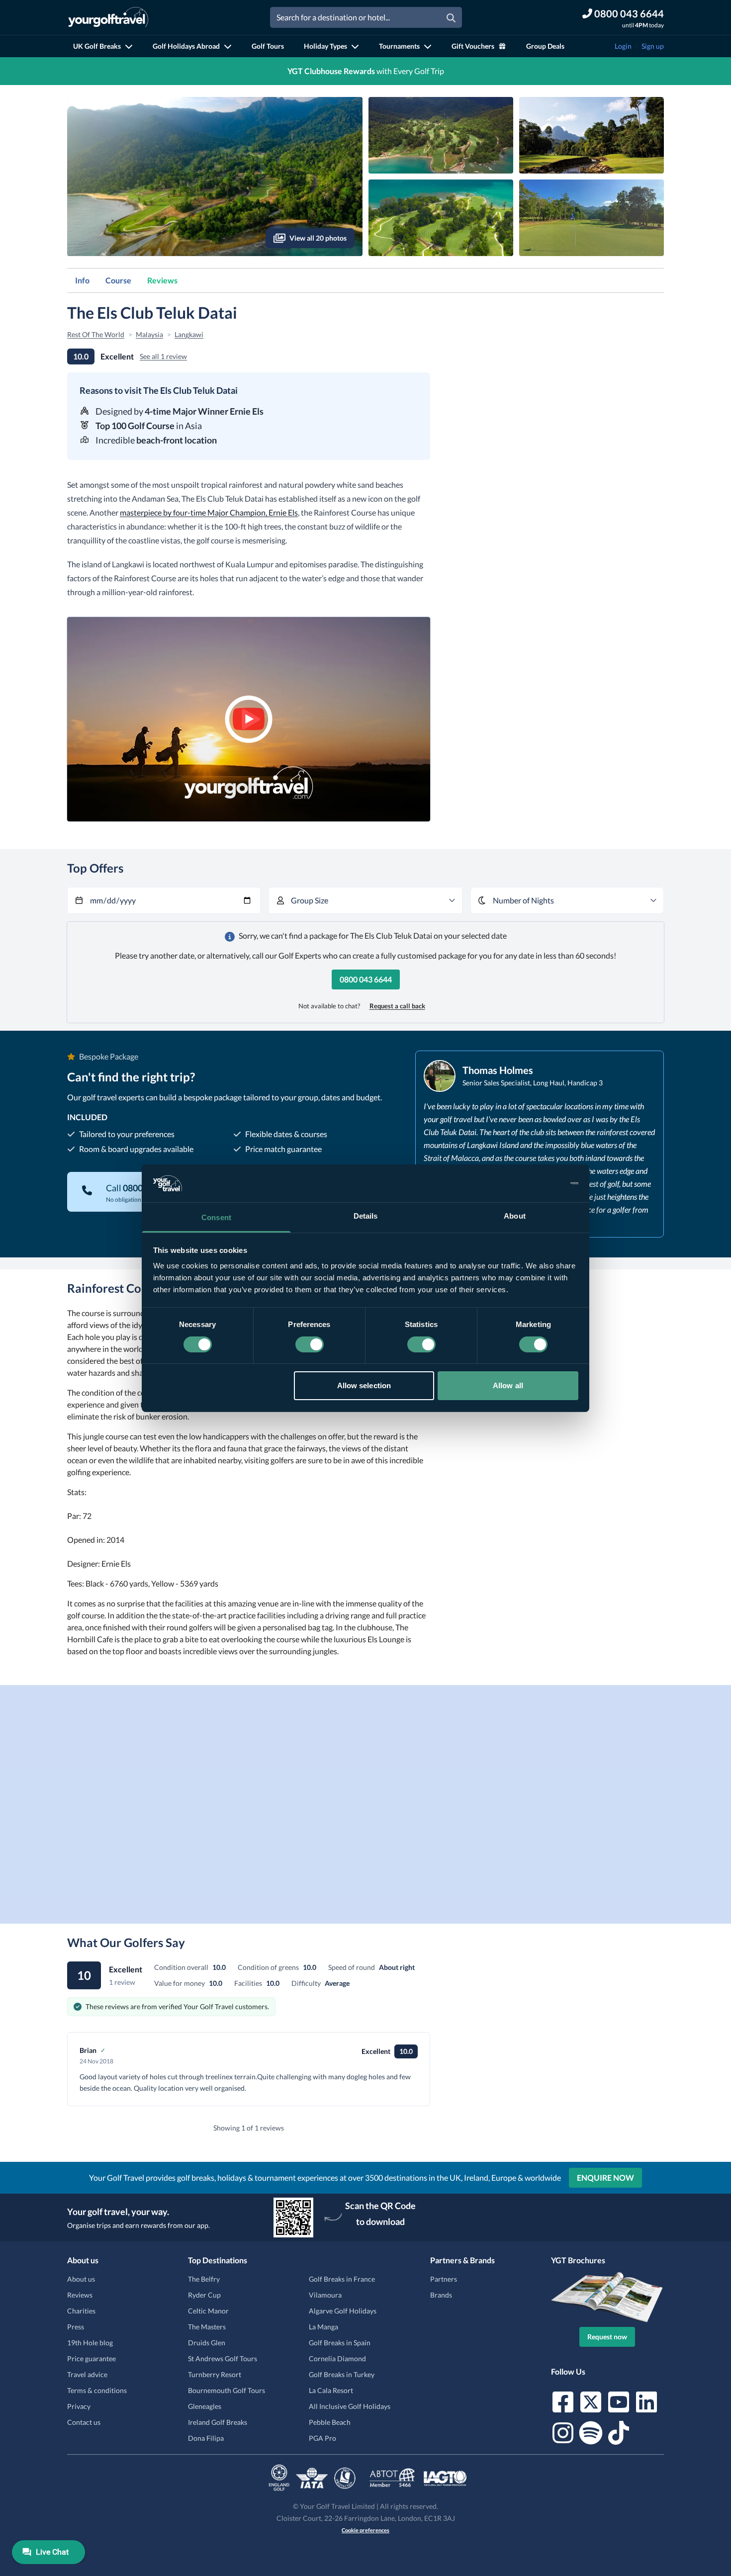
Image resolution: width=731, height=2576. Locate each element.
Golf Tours (268, 46)
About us (81, 2279)
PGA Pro (322, 2438)
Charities (81, 2311)
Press (76, 2327)
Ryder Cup (204, 2295)
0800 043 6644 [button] (366, 979)
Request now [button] (607, 2337)
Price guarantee (91, 2358)
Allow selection (364, 1385)
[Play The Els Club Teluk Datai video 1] (249, 719)
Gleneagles (205, 2406)
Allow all (508, 1385)
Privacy (79, 2406)
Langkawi (189, 334)
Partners (444, 2279)
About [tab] (515, 1216)
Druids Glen (207, 2343)
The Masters (207, 2327)
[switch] (310, 1344)
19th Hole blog (90, 2343)
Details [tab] (366, 1216)
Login (623, 46)
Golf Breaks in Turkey (342, 2374)
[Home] (108, 17)
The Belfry (204, 2279)
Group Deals (545, 46)
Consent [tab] (216, 1217)
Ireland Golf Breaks (218, 2422)
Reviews (162, 280)
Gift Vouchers (473, 46)
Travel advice (87, 2374)
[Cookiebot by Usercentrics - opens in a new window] (535, 1183)
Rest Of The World (96, 334)
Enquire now (605, 2177)
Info (82, 280)
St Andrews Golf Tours (223, 2358)
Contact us (84, 2422)
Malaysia (149, 334)
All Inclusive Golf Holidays (350, 2406)
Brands (441, 2295)
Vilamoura (325, 2295)
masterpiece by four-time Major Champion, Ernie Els (209, 512)
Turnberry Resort (215, 2374)
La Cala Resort (331, 2390)
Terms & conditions (97, 2390)
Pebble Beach (330, 2422)
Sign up (653, 46)
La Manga (323, 2327)
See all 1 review (163, 356)
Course (118, 280)
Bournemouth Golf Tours (227, 2390)
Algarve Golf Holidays (343, 2311)
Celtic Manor (208, 2311)
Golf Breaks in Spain (340, 2343)
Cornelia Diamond (337, 2358)
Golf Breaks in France (342, 2279)
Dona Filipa (206, 2438)
